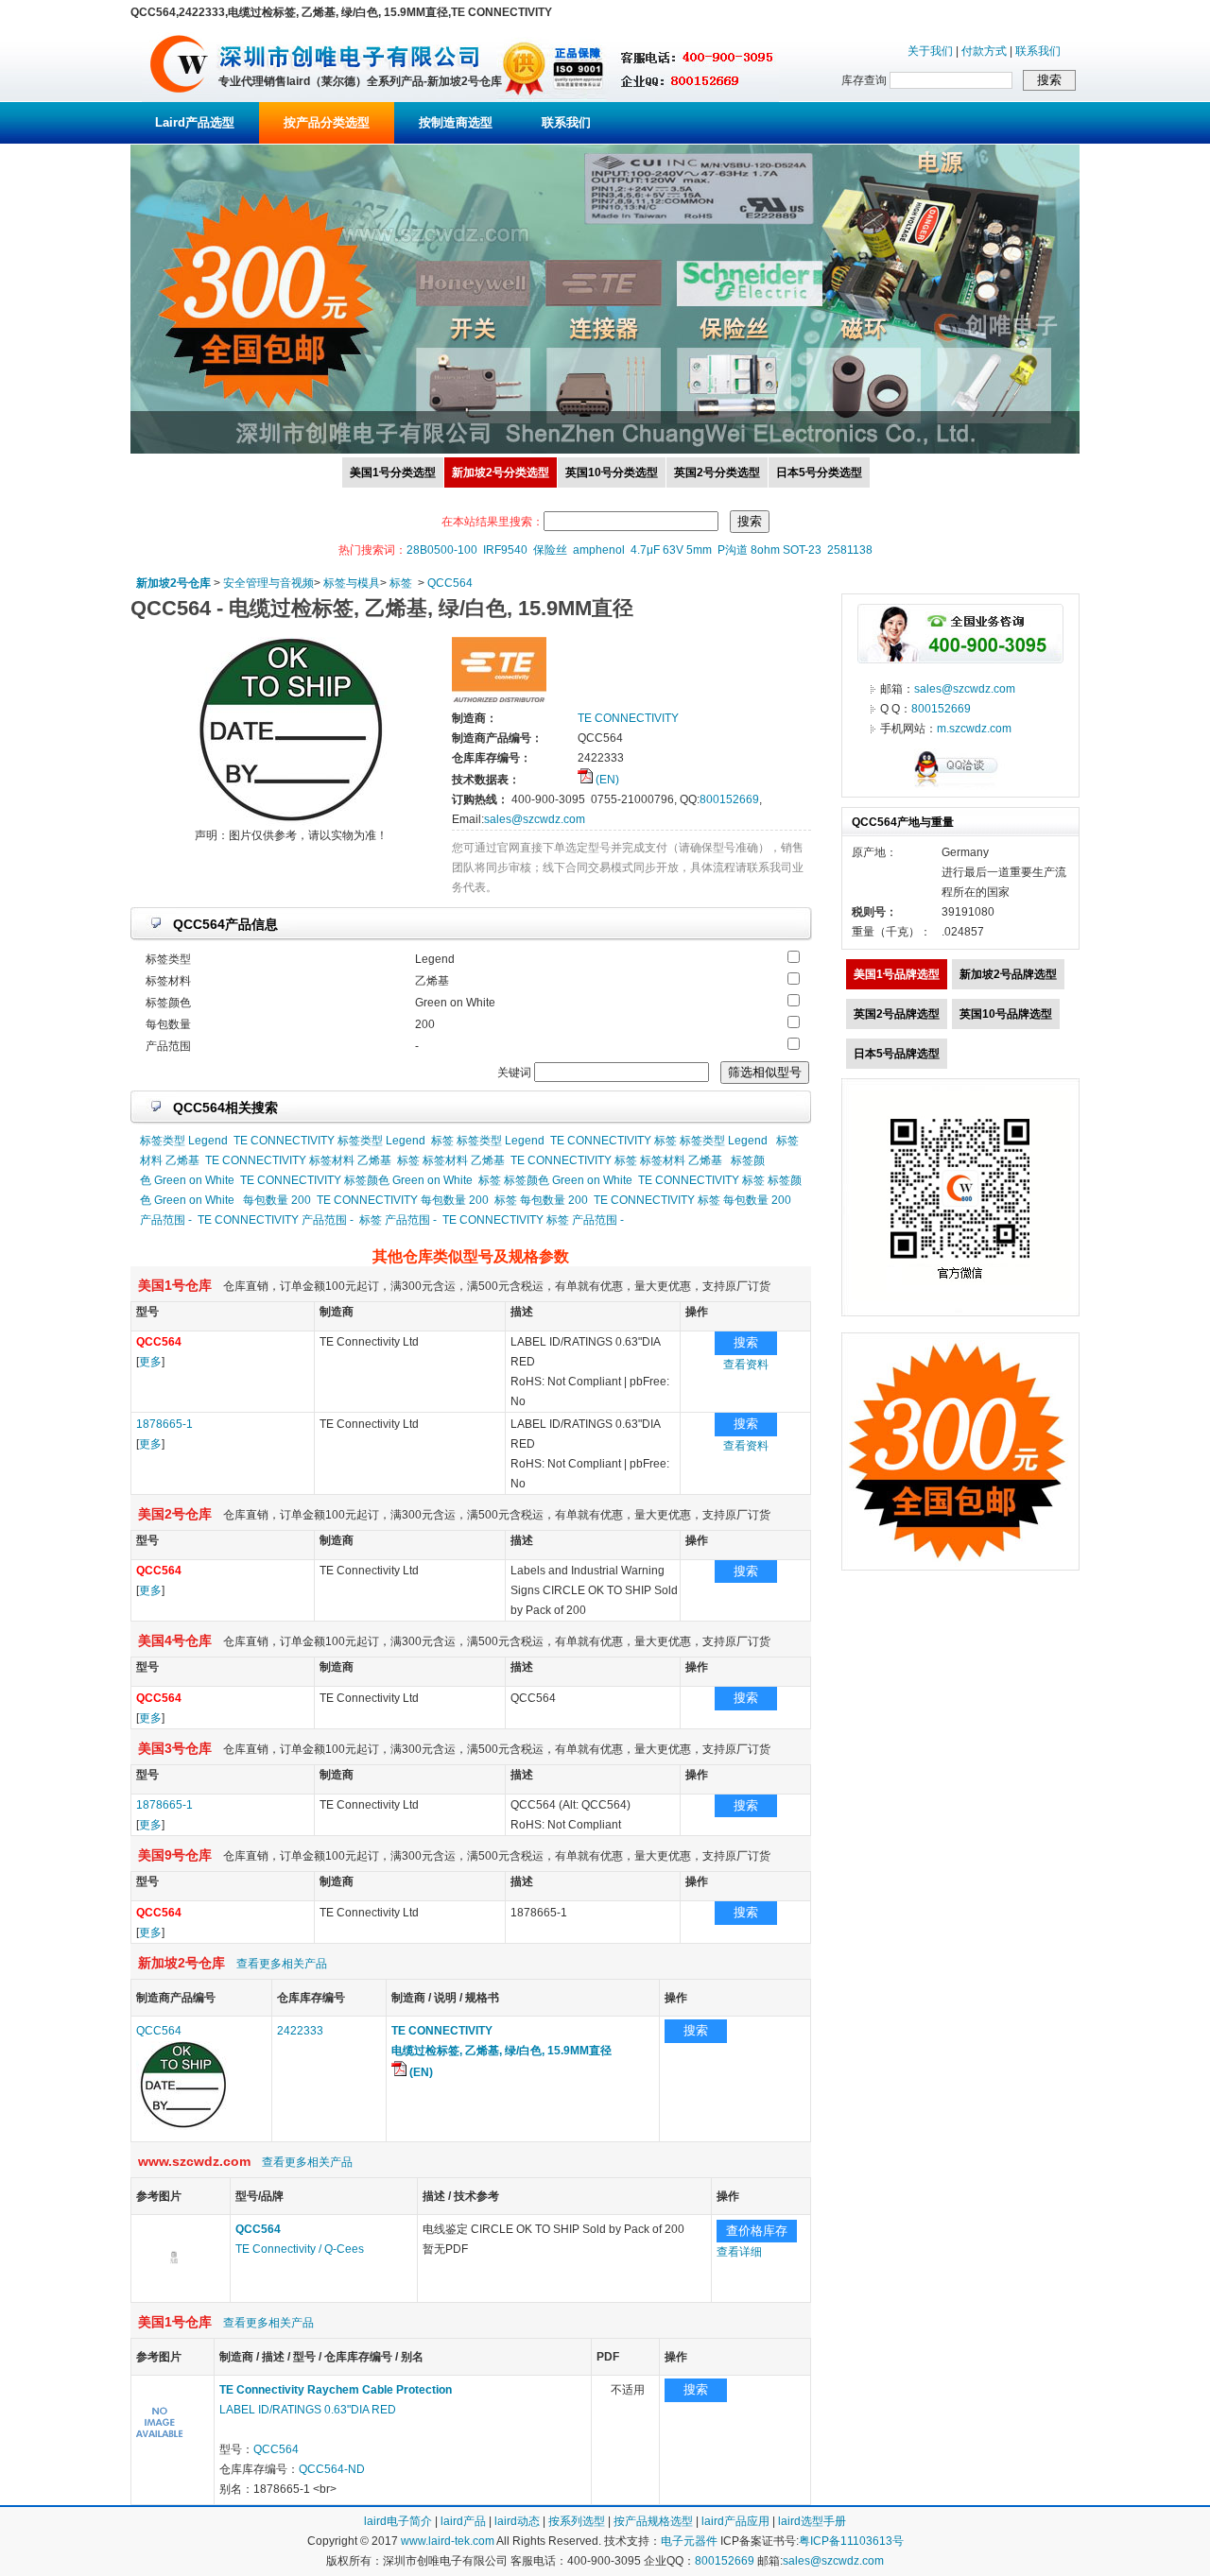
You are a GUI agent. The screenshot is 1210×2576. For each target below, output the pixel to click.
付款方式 (984, 51)
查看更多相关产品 (282, 1964)
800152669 (729, 799)
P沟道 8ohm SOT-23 (769, 550)
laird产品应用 (735, 2521)
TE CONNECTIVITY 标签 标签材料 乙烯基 (616, 1160)
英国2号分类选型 (717, 472)
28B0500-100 (442, 550)
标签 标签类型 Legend (488, 1141)
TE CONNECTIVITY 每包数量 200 (403, 1200)
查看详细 (739, 2252)
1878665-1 (164, 1424)
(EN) (606, 780)
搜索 (746, 1342)
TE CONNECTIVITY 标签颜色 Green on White (356, 1180)
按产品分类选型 (327, 122)
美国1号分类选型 (393, 472)
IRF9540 (505, 550)
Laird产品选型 (195, 122)
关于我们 (930, 51)
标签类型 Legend (184, 1141)
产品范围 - (166, 1220)
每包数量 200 (277, 1200)
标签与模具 (352, 583)
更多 (150, 1362)
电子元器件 (689, 2541)
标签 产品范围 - (398, 1220)
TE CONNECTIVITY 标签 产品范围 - (533, 1220)
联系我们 (1038, 51)
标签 (401, 583)
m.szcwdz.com (974, 729)
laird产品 (463, 2521)
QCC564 (450, 583)
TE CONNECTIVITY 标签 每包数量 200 (692, 1200)
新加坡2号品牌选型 (1008, 974)
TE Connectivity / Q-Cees (300, 2249)
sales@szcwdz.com (535, 819)
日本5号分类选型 (819, 472)
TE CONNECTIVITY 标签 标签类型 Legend (659, 1141)
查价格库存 (757, 2231)
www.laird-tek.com (448, 2541)
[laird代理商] (179, 98)
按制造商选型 (456, 122)
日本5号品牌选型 (897, 1054)
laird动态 (517, 2521)
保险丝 (550, 550)
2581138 (850, 550)
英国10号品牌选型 (1006, 1014)
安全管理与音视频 (268, 583)
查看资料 (746, 1365)
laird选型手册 (812, 2521)
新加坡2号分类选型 (501, 472)
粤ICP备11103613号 (851, 2541)
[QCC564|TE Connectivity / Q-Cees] (174, 2292)
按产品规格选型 (653, 2521)
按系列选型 (577, 2521)
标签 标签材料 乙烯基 (451, 1160)
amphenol (599, 550)
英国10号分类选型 (612, 472)
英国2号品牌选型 (897, 1014)
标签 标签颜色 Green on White (555, 1180)
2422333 (300, 2031)
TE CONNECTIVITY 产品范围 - (276, 1220)
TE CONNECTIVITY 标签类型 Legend (329, 1141)
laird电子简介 (398, 2521)
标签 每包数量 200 (541, 1200)
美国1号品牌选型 (897, 974)
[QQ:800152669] (960, 786)
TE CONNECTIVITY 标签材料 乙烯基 (298, 1160)
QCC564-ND (332, 2469)
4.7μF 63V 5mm (671, 550)
